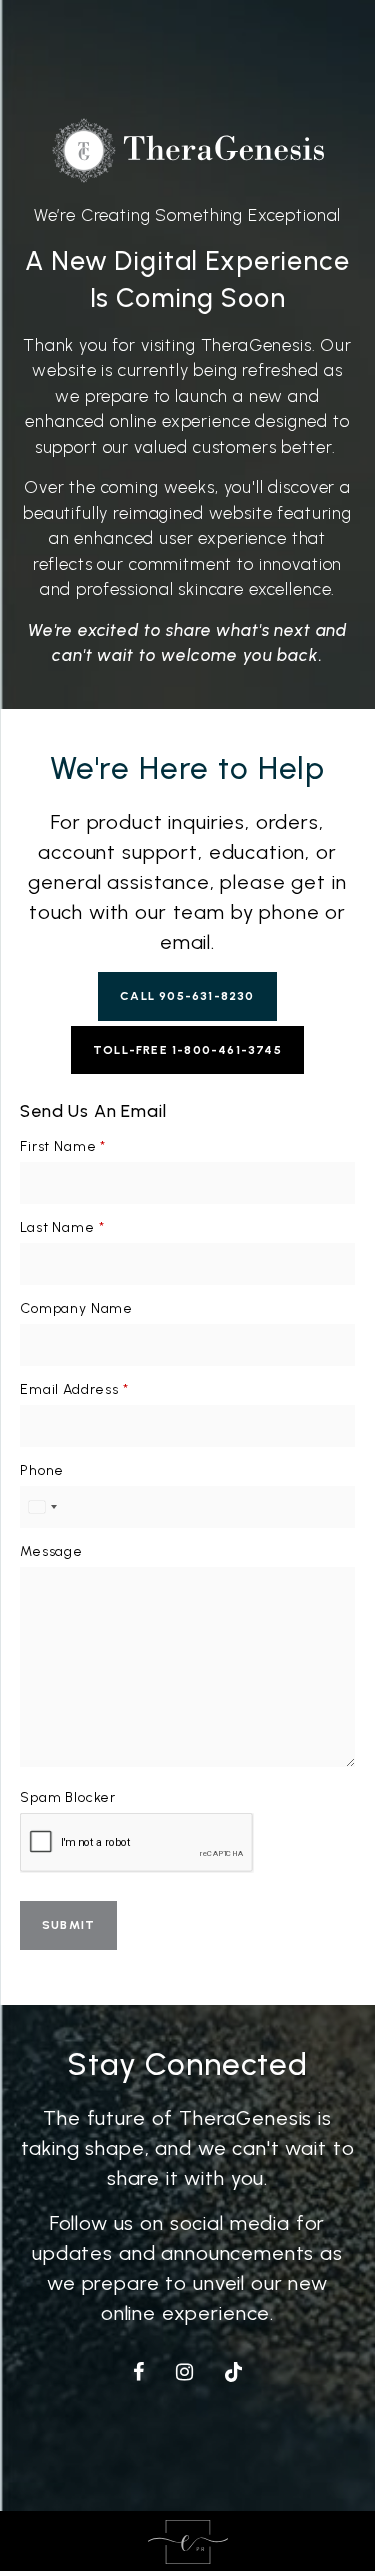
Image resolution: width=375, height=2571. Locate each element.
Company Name (76, 1308)
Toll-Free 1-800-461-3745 (187, 1050)
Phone (42, 1470)
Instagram (189, 2369)
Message (51, 1551)
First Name (63, 1146)
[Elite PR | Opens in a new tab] (188, 2541)
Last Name (62, 1227)
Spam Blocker (68, 1797)
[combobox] (42, 1507)
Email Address (74, 1389)
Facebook (142, 2369)
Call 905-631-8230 (187, 996)
